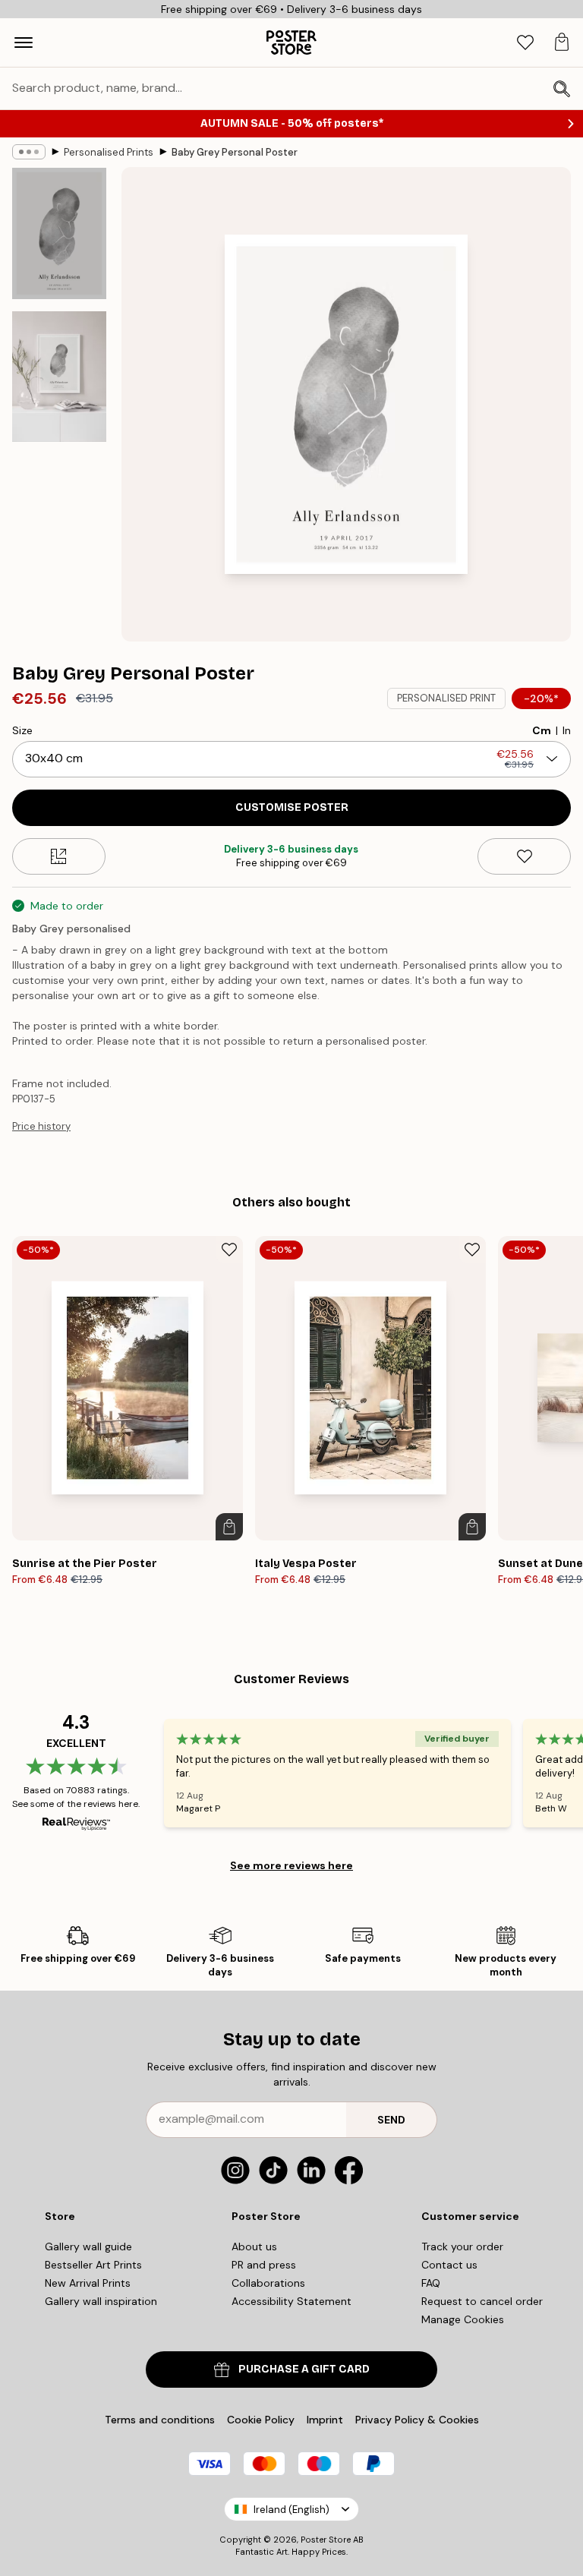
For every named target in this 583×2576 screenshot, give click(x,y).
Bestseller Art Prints (93, 2265)
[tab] (525, 43)
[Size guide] (59, 856)
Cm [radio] (542, 730)
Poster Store (326, 2540)
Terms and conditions (160, 2420)
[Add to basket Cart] (229, 1527)
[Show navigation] (24, 43)
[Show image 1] (59, 233)
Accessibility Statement (291, 2301)
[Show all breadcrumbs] (29, 152)
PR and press (264, 2265)
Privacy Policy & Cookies (417, 2420)
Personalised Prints (109, 152)
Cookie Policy (261, 2420)
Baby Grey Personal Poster (235, 152)
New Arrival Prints (88, 2283)
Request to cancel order (482, 2301)
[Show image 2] (59, 377)
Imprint (325, 2420)
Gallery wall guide (88, 2247)
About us (254, 2247)
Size (22, 730)
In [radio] (567, 730)
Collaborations (268, 2283)
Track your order (462, 2247)
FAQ (431, 2283)
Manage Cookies (463, 2319)
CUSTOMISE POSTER (292, 807)
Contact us (449, 2265)
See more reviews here (291, 1865)
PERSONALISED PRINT (446, 698)
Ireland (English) (291, 2510)
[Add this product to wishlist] (524, 856)
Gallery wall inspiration (101, 2301)
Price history (41, 1126)
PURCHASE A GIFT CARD (304, 2369)
